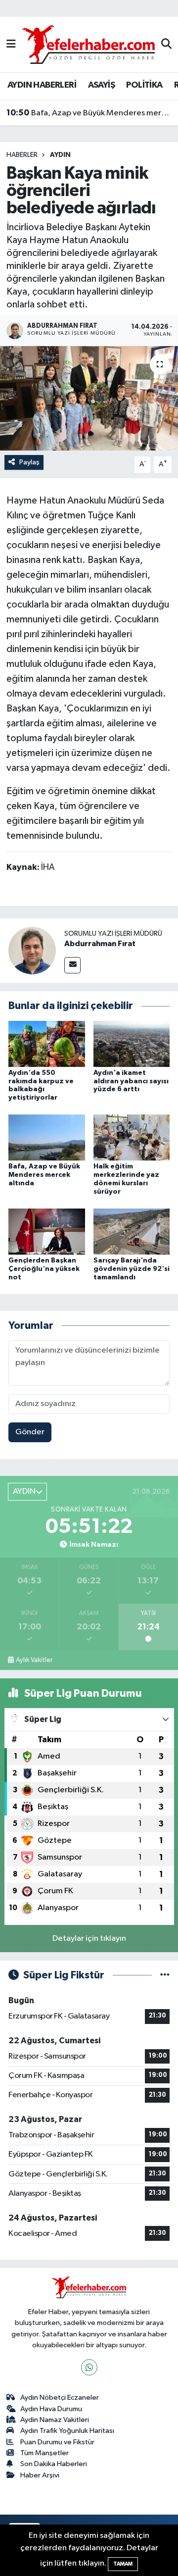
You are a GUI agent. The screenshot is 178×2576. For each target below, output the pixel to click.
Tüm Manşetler (44, 2453)
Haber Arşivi (40, 2475)
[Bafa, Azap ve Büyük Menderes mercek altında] (47, 1137)
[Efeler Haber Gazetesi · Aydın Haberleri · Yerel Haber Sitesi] (89, 44)
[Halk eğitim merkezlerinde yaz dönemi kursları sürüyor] (132, 1137)
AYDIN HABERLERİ (42, 85)
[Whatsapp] (89, 2367)
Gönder (30, 1432)
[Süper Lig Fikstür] (165, 1975)
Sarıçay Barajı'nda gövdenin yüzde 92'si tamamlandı (132, 1269)
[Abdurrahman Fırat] (32, 950)
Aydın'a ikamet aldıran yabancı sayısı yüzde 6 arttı (131, 1081)
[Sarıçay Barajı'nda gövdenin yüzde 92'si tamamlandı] (132, 1231)
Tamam (123, 2564)
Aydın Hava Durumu (51, 2409)
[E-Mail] (72, 965)
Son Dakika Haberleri (54, 2464)
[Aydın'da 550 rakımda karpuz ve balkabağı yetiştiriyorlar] (47, 1043)
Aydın (60, 155)
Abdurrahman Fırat (100, 944)
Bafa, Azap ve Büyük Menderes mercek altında (89, 113)
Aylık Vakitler (34, 1660)
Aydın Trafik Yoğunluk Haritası (67, 2431)
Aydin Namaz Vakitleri (55, 2420)
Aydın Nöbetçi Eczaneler (60, 2398)
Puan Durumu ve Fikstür (57, 2442)
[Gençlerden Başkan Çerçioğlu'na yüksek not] (47, 1231)
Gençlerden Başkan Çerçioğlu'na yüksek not (44, 1269)
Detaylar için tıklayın (89, 1939)
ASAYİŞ (101, 85)
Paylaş (29, 462)
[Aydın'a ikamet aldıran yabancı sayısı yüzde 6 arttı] (132, 1043)
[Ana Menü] (11, 44)
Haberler (22, 155)
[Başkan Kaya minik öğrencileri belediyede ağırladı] (89, 398)
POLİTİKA (144, 85)
